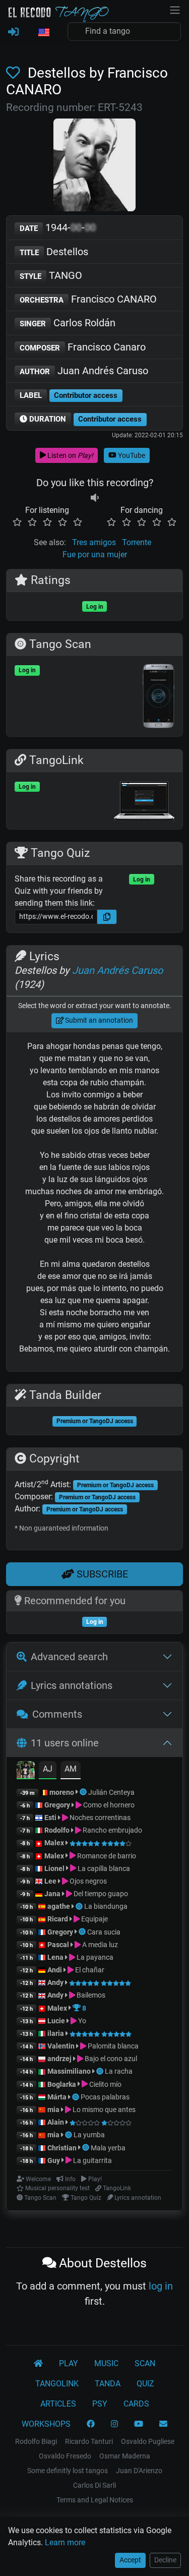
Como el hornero (108, 1805)
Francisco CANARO (88, 299)
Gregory (57, 1805)
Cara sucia (104, 1932)
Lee (50, 1881)
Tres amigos (94, 542)
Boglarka (62, 2084)
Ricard (58, 1919)
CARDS (136, 2404)
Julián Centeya (111, 1792)
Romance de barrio (106, 1856)
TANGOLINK (57, 2384)
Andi (55, 1970)
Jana (52, 1894)
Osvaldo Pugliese (148, 2441)
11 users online (65, 1743)
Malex (54, 1843)
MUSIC (106, 2363)
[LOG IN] (13, 32)
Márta (57, 2097)
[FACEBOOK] (91, 2424)
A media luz (99, 1945)
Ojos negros (87, 1881)
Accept (130, 2560)
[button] (43, 33)
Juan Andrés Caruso (84, 371)
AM (71, 1769)
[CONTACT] (163, 2424)
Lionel (55, 1868)
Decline (165, 2560)
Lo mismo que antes (103, 2110)
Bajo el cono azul (110, 2059)
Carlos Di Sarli (94, 2485)
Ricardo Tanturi (89, 2441)
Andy (55, 1982)
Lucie (56, 2021)
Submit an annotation (98, 1020)
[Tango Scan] (84, 1792)
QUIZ (145, 2384)
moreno (62, 1792)
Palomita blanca (112, 2046)
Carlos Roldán (68, 323)
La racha (119, 2071)
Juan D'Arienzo (139, 2471)
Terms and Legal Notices (95, 2500)
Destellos (54, 252)
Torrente (137, 542)
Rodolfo (57, 1830)
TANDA (108, 2384)
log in (161, 2286)
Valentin (61, 2046)
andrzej (59, 2059)
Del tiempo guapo (100, 1894)
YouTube (131, 455)
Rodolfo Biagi (36, 2441)
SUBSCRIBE (101, 1574)
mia (53, 2110)
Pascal (58, 1945)
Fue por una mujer (95, 554)
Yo (81, 2021)
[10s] (95, 498)
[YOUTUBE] (139, 2424)
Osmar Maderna (125, 2456)
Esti (50, 1818)
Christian (62, 2148)
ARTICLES (58, 2404)
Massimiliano (69, 2071)
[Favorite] (15, 73)
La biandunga (106, 1906)
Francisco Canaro (83, 347)
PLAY (69, 2363)
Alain (56, 2122)
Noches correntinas (99, 1818)
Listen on (70, 455)
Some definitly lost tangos (68, 2471)
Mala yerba (108, 2148)
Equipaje (94, 1919)
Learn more (65, 2542)
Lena (55, 1957)
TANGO (51, 275)
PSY (100, 2404)
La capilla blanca (103, 1868)
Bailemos (90, 1995)
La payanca (94, 1957)
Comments (57, 1714)
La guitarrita (92, 2160)
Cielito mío (105, 2084)
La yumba (89, 2135)
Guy (54, 2160)
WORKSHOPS (46, 2424)
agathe (59, 1906)
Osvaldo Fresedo (65, 2456)
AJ (48, 1769)
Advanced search (69, 1657)
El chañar (89, 1970)
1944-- (58, 227)
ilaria (56, 2033)
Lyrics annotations (72, 1685)
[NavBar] (175, 9)
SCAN (145, 2363)
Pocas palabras (105, 2097)
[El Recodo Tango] (38, 2364)
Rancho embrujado (112, 1830)
